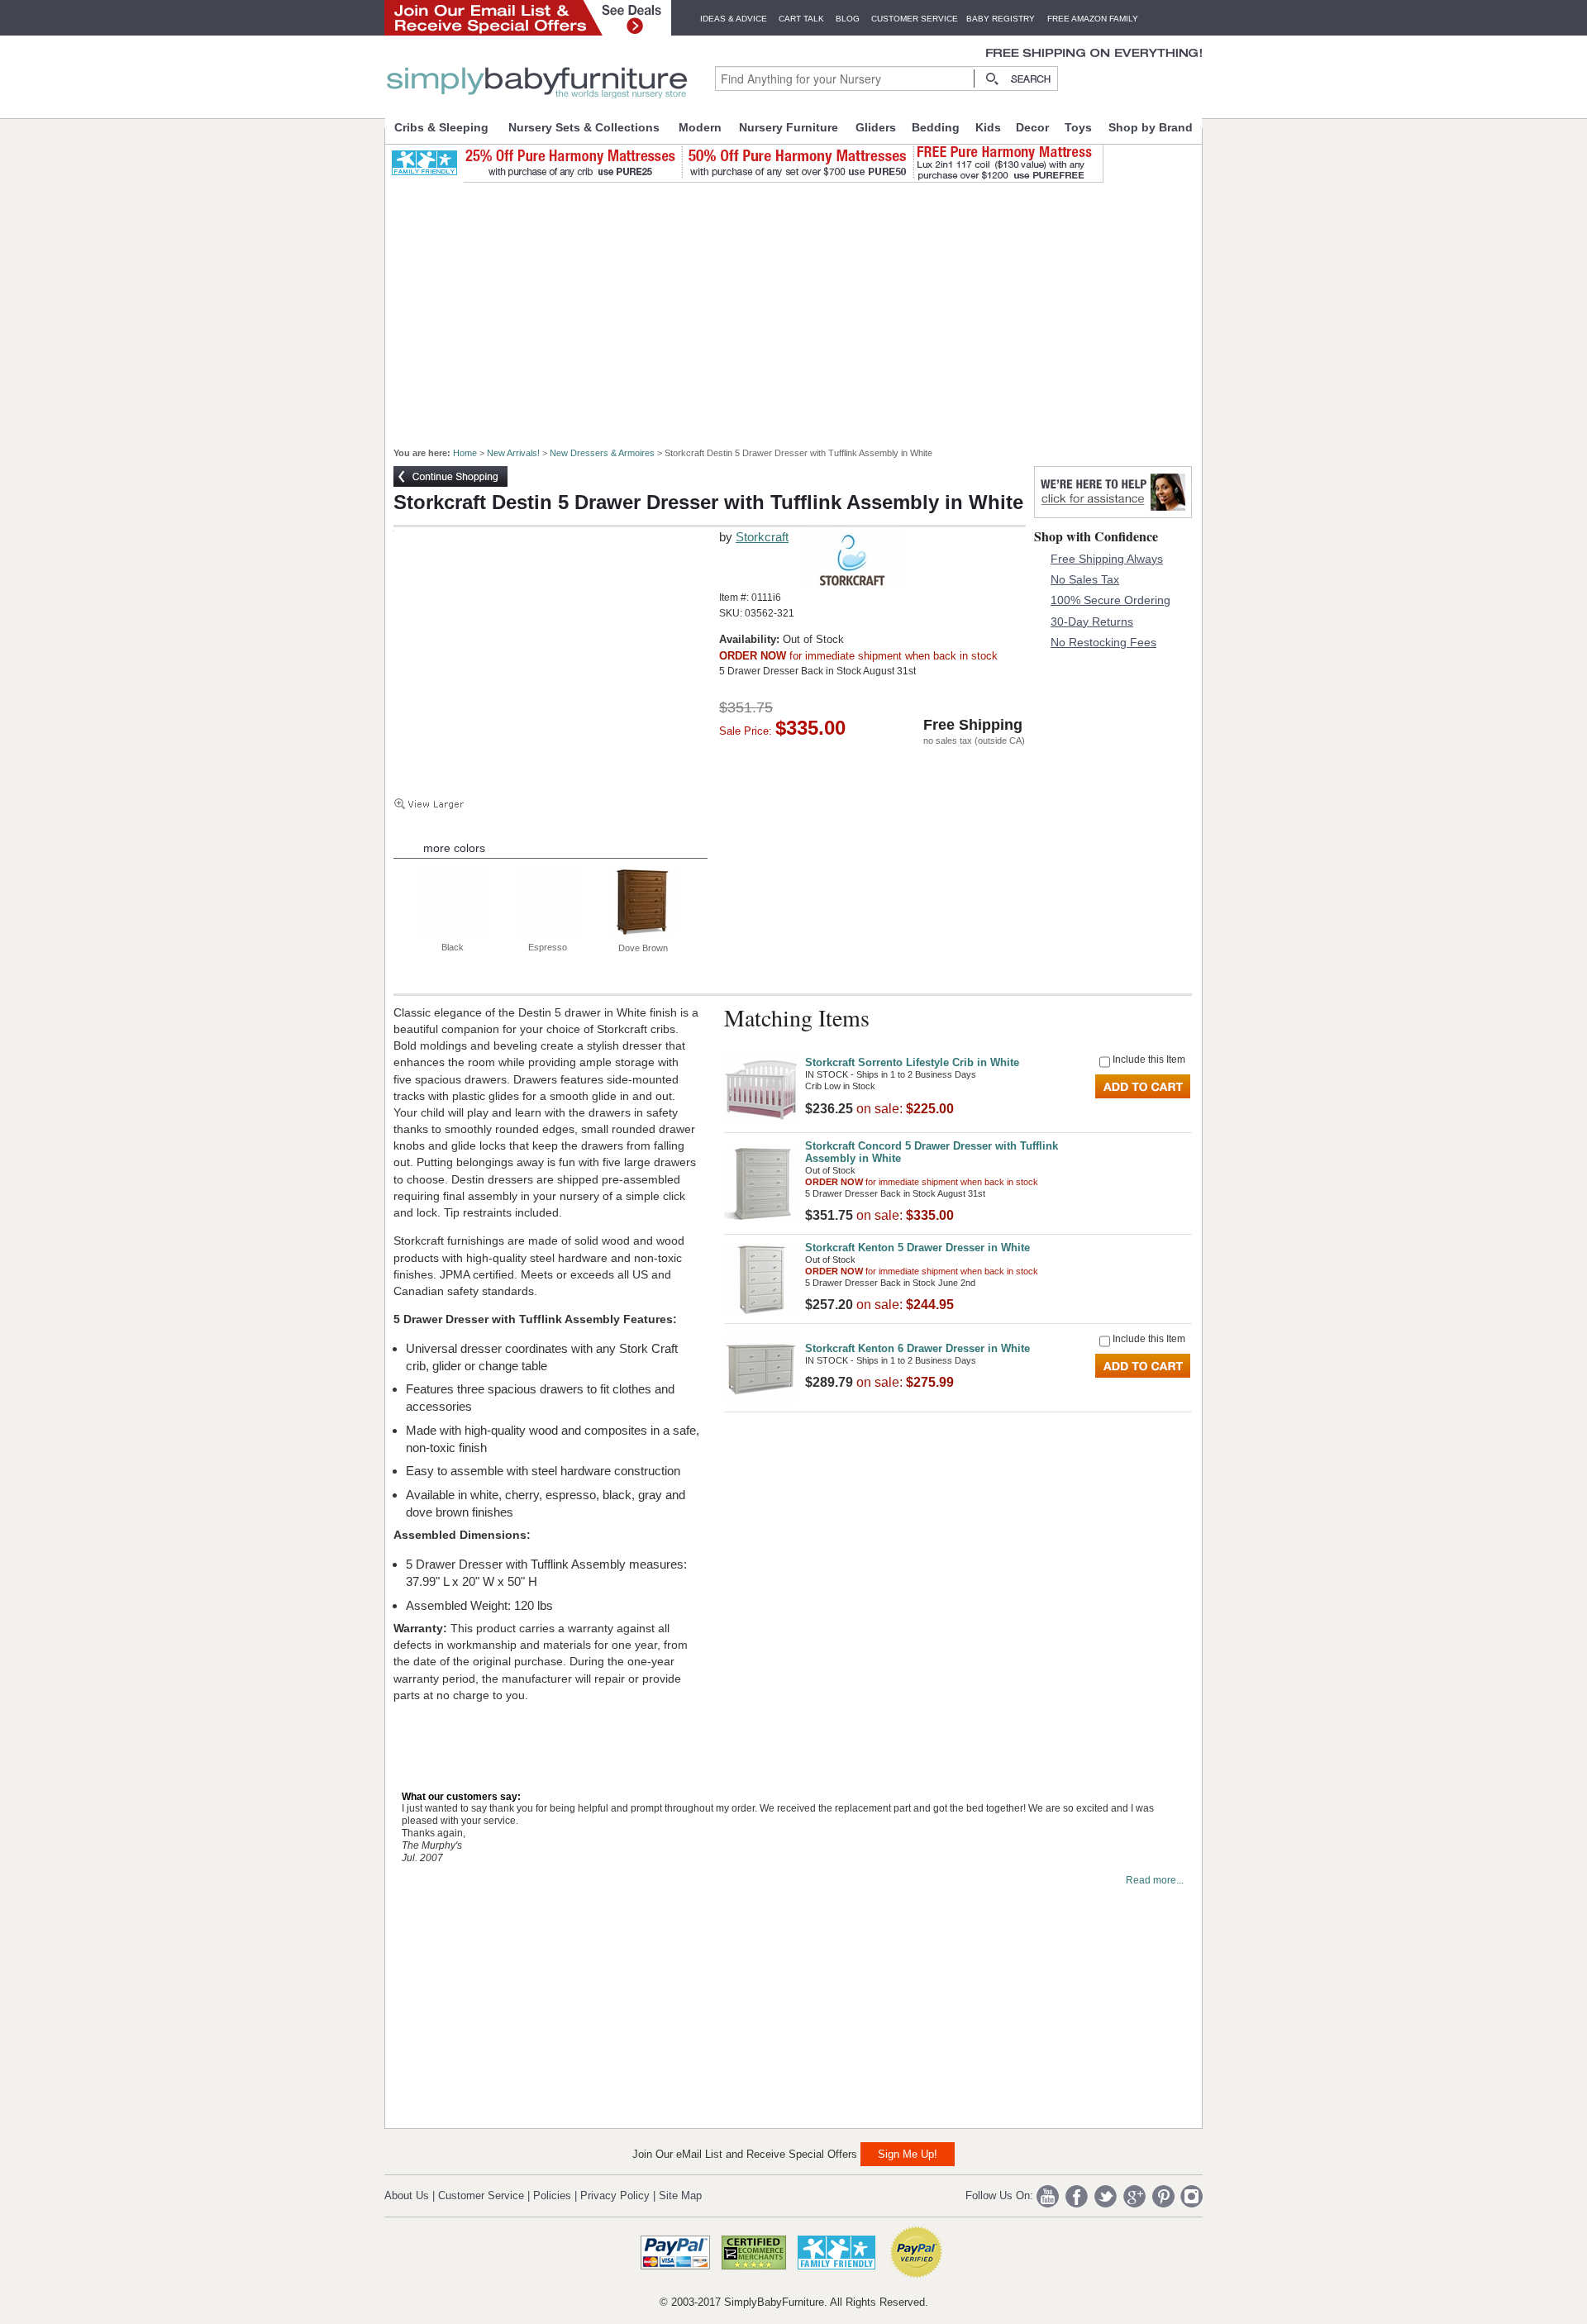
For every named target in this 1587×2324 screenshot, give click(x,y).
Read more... (1155, 1880)
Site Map (680, 2195)
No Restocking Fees (1103, 642)
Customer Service (915, 19)
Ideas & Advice (734, 19)
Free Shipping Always (1107, 559)
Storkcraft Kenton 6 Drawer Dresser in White (917, 1348)
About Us (407, 2195)
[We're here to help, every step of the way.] (1113, 514)
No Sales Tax (1085, 579)
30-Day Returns (1092, 621)
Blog (848, 19)
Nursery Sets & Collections (584, 127)
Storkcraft (762, 537)
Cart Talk (801, 19)
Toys (1078, 127)
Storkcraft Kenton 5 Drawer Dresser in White (917, 1248)
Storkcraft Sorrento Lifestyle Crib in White (912, 1062)
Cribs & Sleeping (441, 127)
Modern (700, 127)
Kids (988, 127)
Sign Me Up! (908, 2154)
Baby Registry (1001, 19)
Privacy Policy (615, 2195)
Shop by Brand (1151, 127)
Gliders (876, 127)
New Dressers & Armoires (602, 453)
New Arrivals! (513, 453)
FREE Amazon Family (1093, 19)
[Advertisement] (803, 307)
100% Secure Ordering (1110, 600)
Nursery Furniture (789, 127)
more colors (454, 848)
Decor (1032, 127)
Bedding (936, 127)
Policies (552, 2195)
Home (465, 453)
